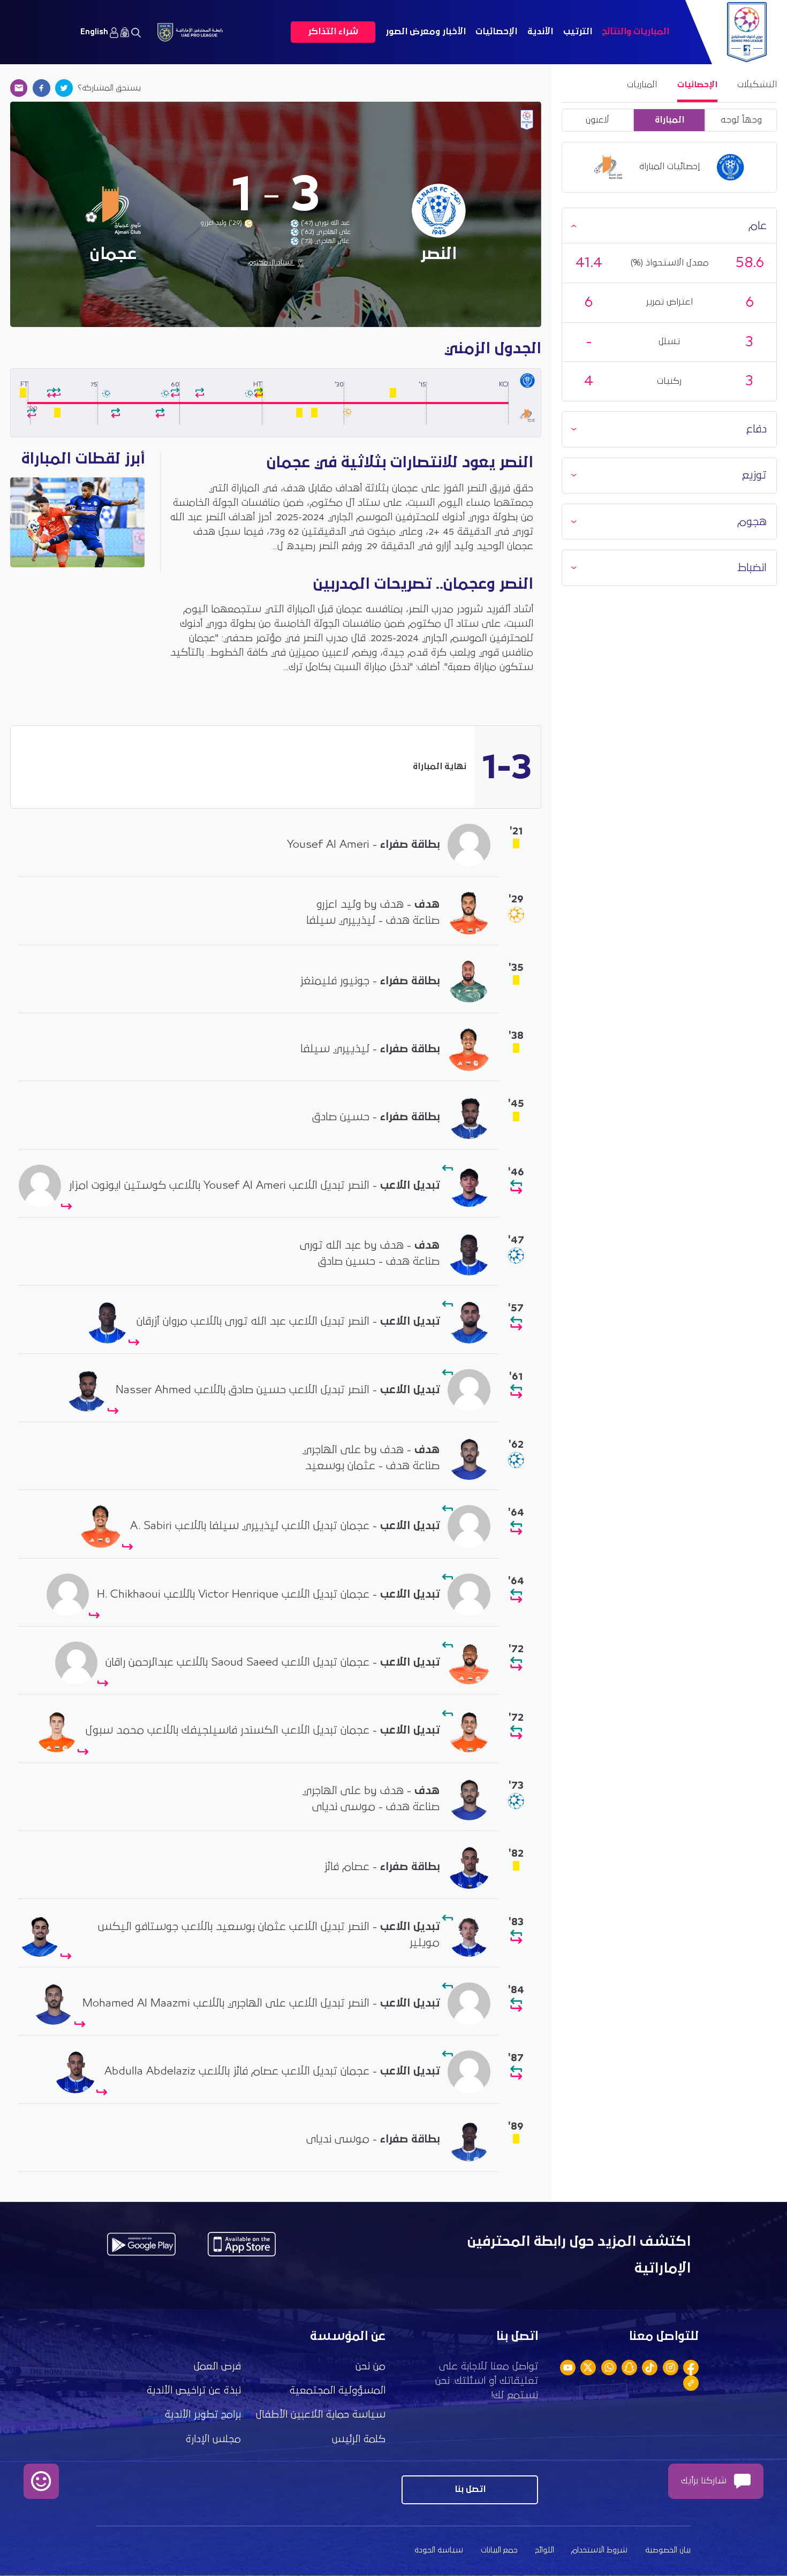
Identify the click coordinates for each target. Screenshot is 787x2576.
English (94, 32)
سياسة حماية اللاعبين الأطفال (321, 2415)
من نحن (370, 2366)
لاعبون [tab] (597, 120)
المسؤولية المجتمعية (338, 2391)
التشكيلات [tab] (757, 85)
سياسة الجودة (439, 2550)
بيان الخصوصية (668, 2550)
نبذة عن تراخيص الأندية (194, 2391)
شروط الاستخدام (599, 2550)
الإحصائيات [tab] (697, 85)
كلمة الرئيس (359, 2439)
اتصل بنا (470, 2490)
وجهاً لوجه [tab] (741, 120)
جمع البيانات (499, 2550)
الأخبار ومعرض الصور (426, 32)
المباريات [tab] (642, 85)
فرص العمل (217, 2366)
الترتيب (578, 32)
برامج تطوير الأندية (203, 2415)
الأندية (540, 32)
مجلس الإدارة (213, 2439)
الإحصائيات (496, 32)
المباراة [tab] (669, 120)
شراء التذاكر (333, 32)
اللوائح (545, 2550)
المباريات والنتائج (635, 32)
